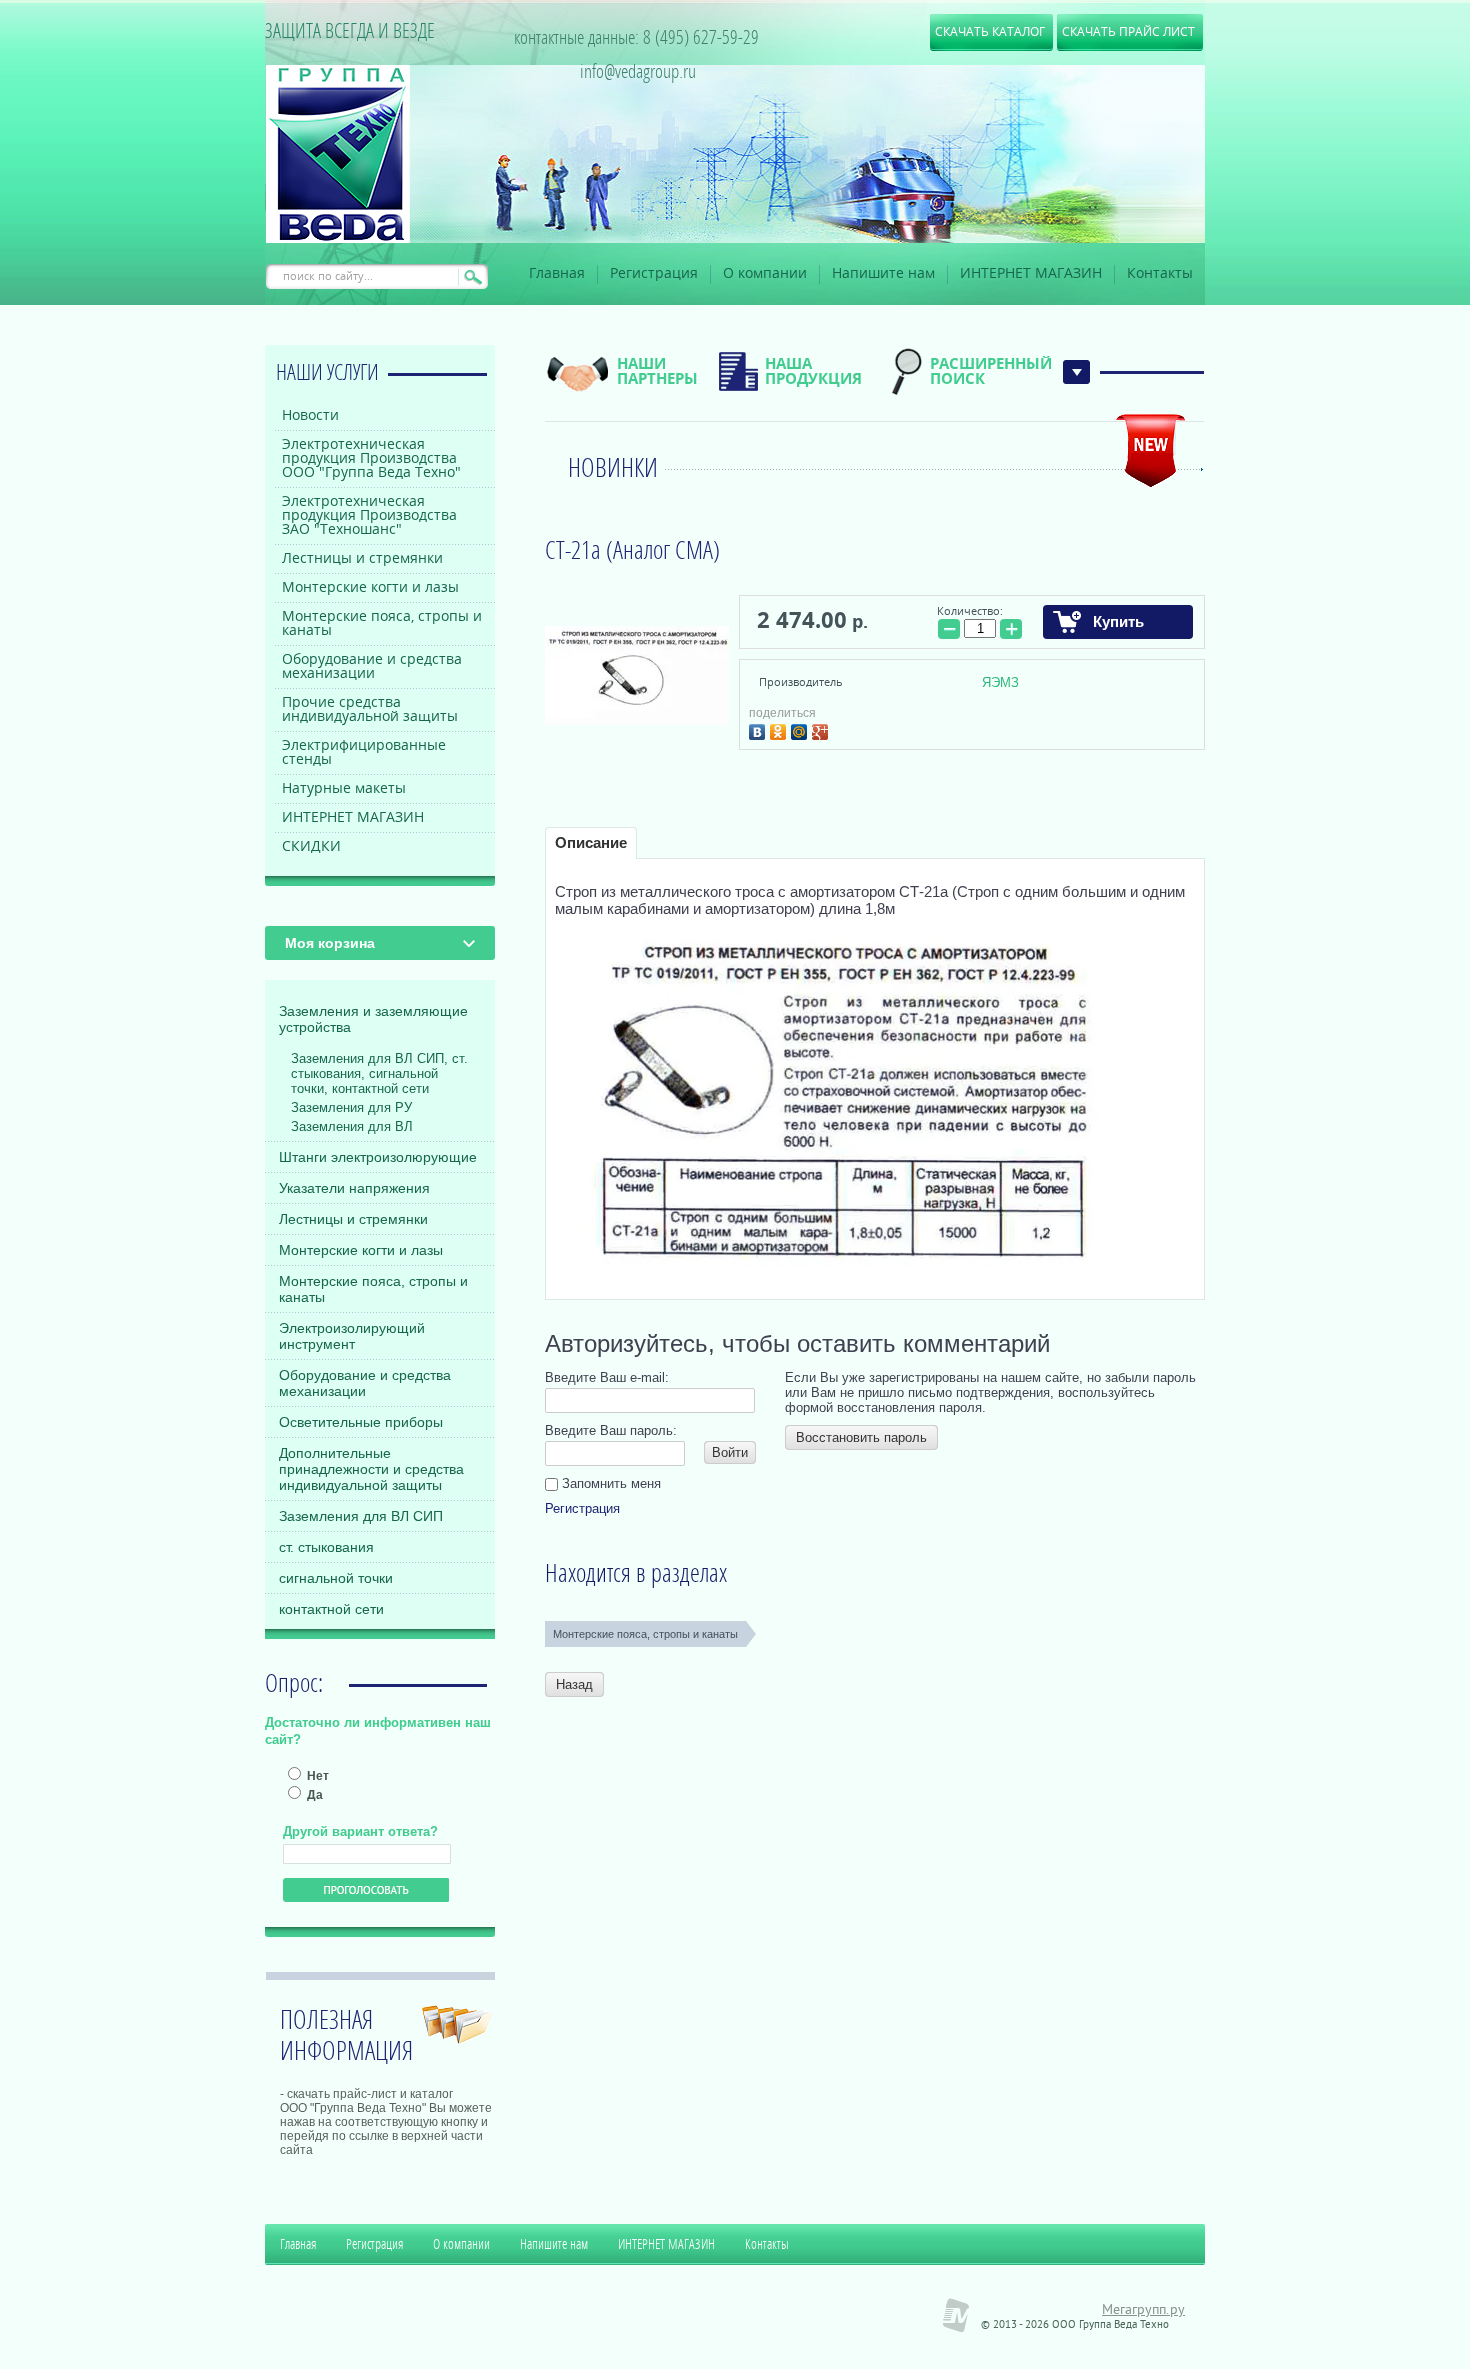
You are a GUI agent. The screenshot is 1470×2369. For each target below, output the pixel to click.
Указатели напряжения (354, 1188)
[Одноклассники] (780, 729)
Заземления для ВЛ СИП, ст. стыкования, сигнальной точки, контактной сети (379, 1073)
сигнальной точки (336, 1578)
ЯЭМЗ (1000, 682)
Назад (574, 1684)
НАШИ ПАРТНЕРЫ (657, 371)
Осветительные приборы (361, 1422)
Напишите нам (883, 273)
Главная (557, 273)
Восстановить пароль (861, 1437)
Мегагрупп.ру (1143, 2310)
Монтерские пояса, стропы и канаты (373, 1289)
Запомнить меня (609, 1483)
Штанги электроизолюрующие (378, 1157)
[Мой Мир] (801, 729)
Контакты (1160, 273)
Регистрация (654, 273)
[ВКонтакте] (759, 729)
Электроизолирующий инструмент (352, 1336)
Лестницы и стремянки (353, 1219)
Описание (591, 842)
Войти (730, 1452)
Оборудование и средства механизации (365, 1383)
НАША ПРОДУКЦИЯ (813, 371)
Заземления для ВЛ (352, 1126)
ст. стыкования (326, 1547)
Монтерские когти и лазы (361, 1250)
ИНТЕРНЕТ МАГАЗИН (1031, 273)
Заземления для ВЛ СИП (361, 1516)
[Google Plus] (822, 729)
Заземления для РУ (351, 1107)
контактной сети (331, 1609)
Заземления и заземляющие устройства (373, 1019)
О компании (765, 273)
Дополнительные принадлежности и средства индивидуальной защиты (371, 1469)
